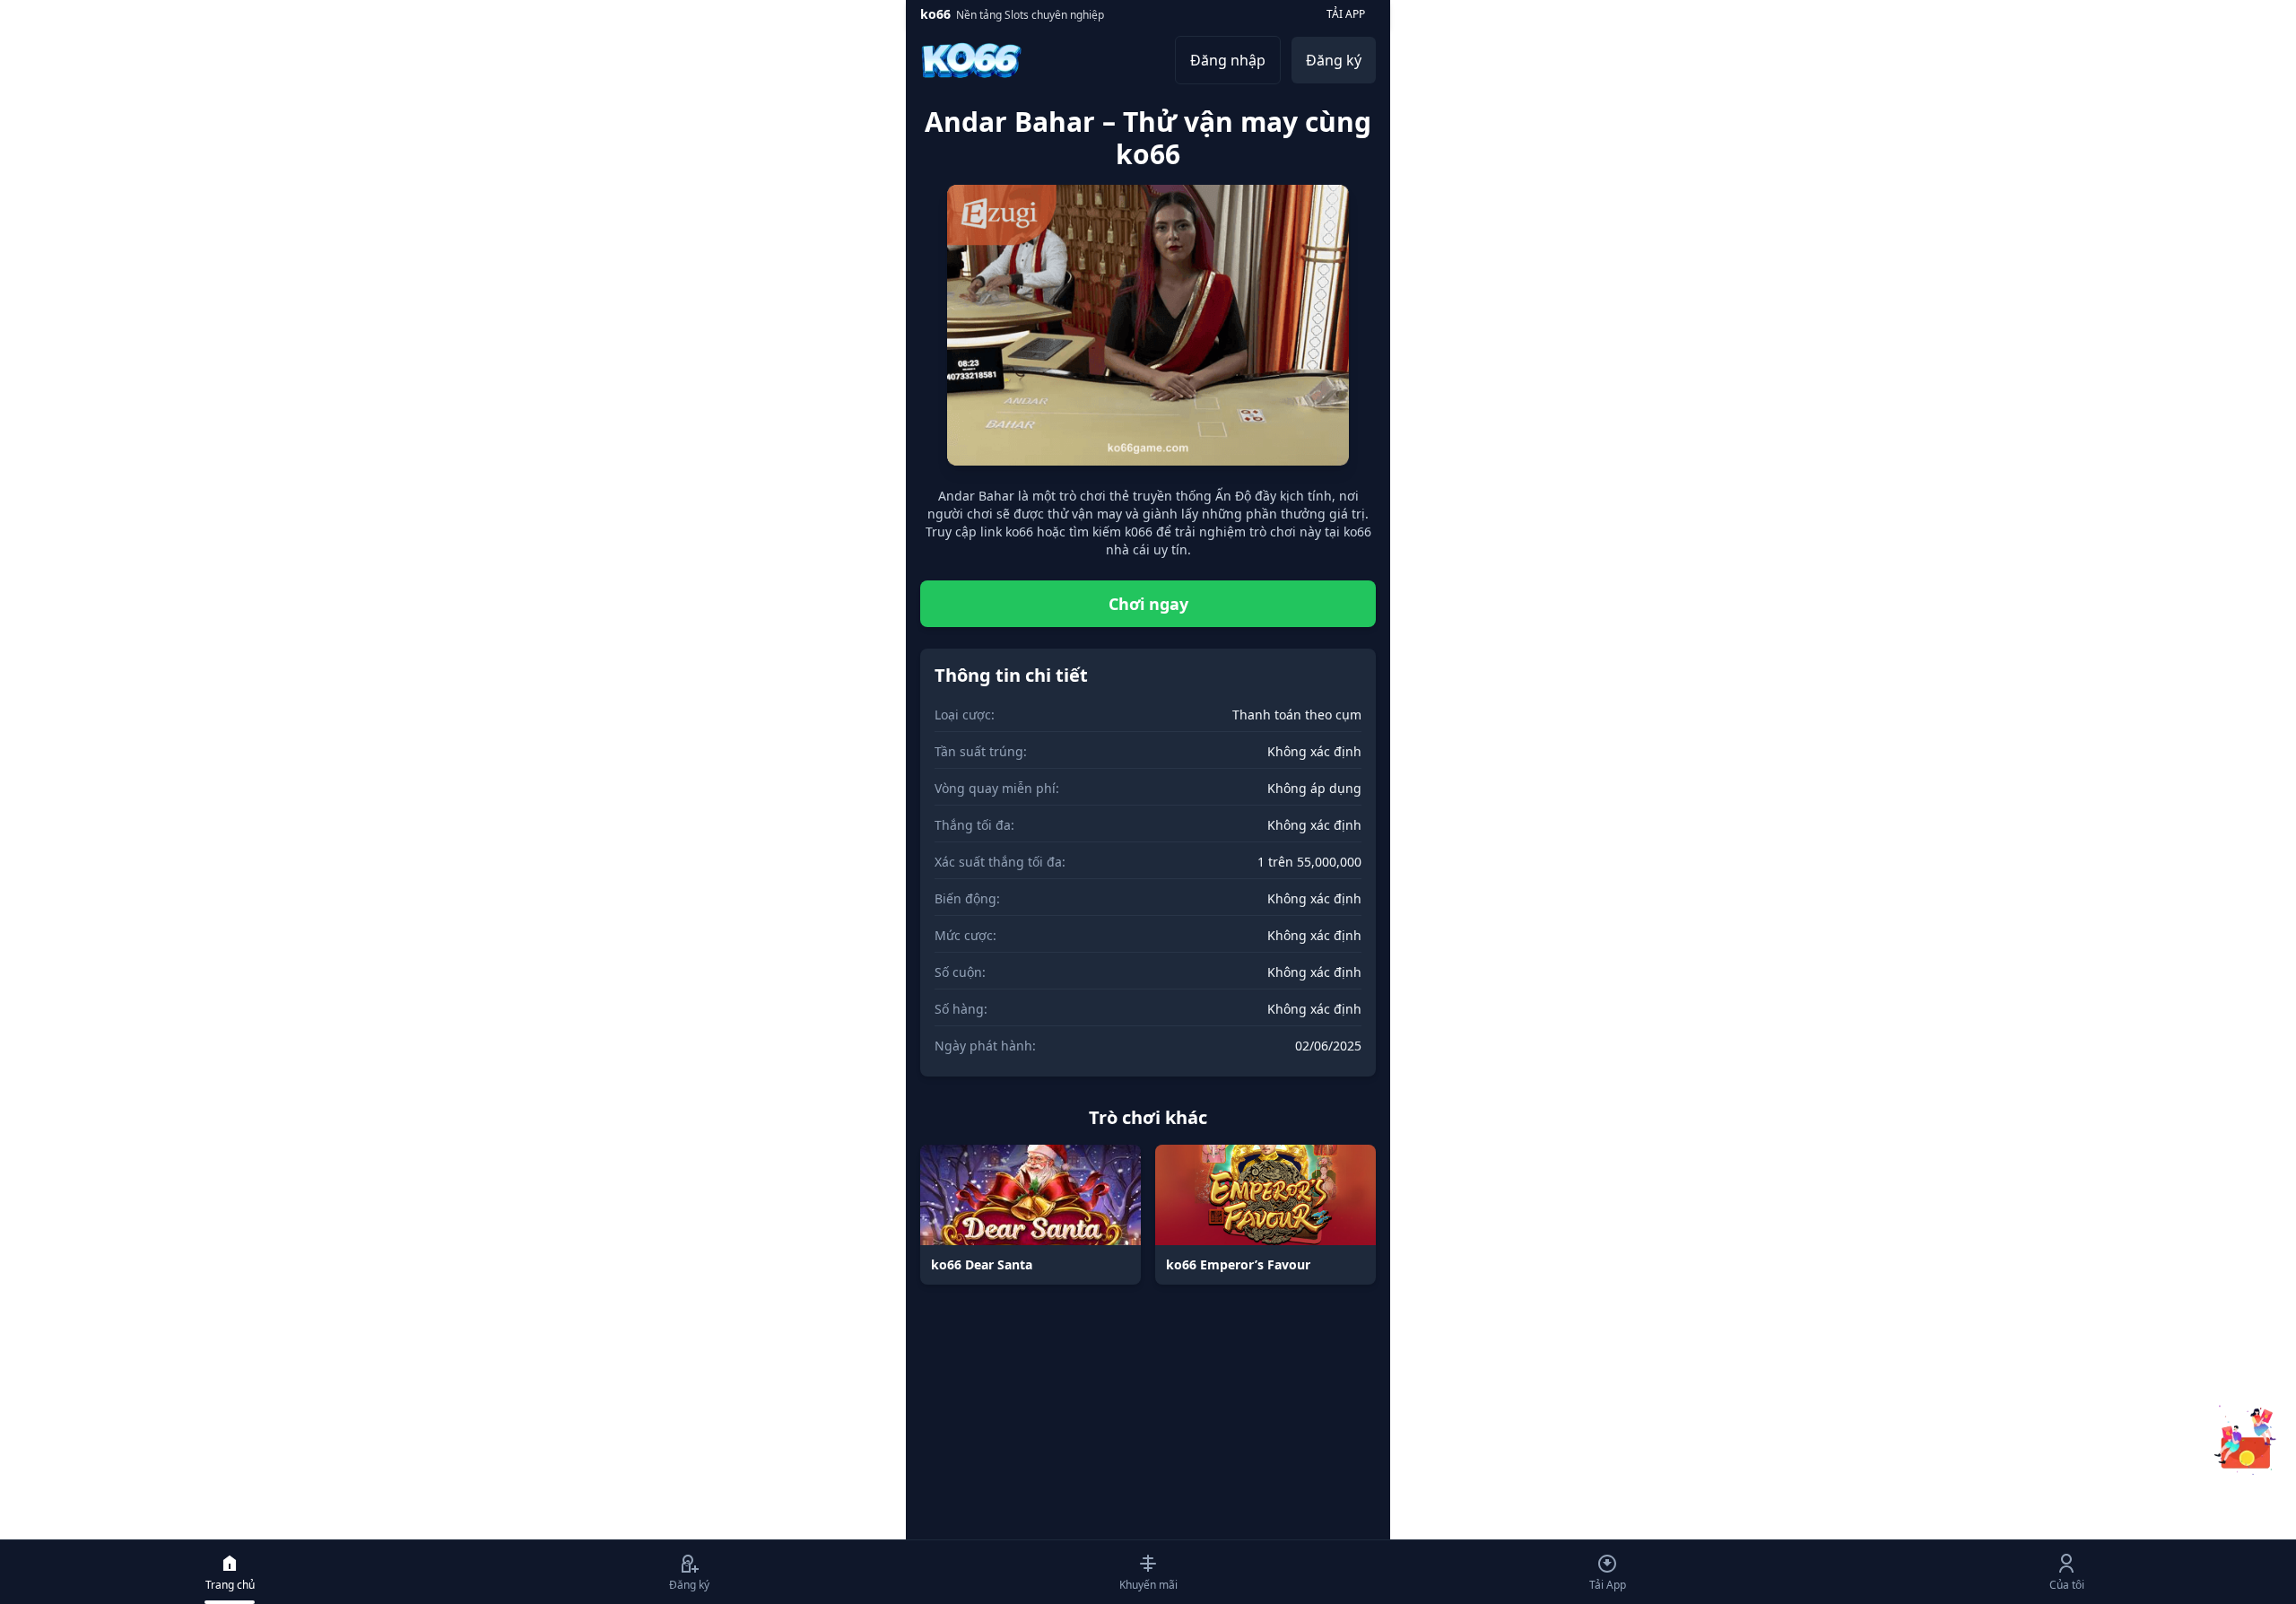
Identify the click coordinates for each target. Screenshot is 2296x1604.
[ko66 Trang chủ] (971, 60)
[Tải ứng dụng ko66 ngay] (2246, 1439)
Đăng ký (1334, 60)
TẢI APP (1346, 14)
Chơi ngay (1148, 604)
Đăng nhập (1228, 60)
